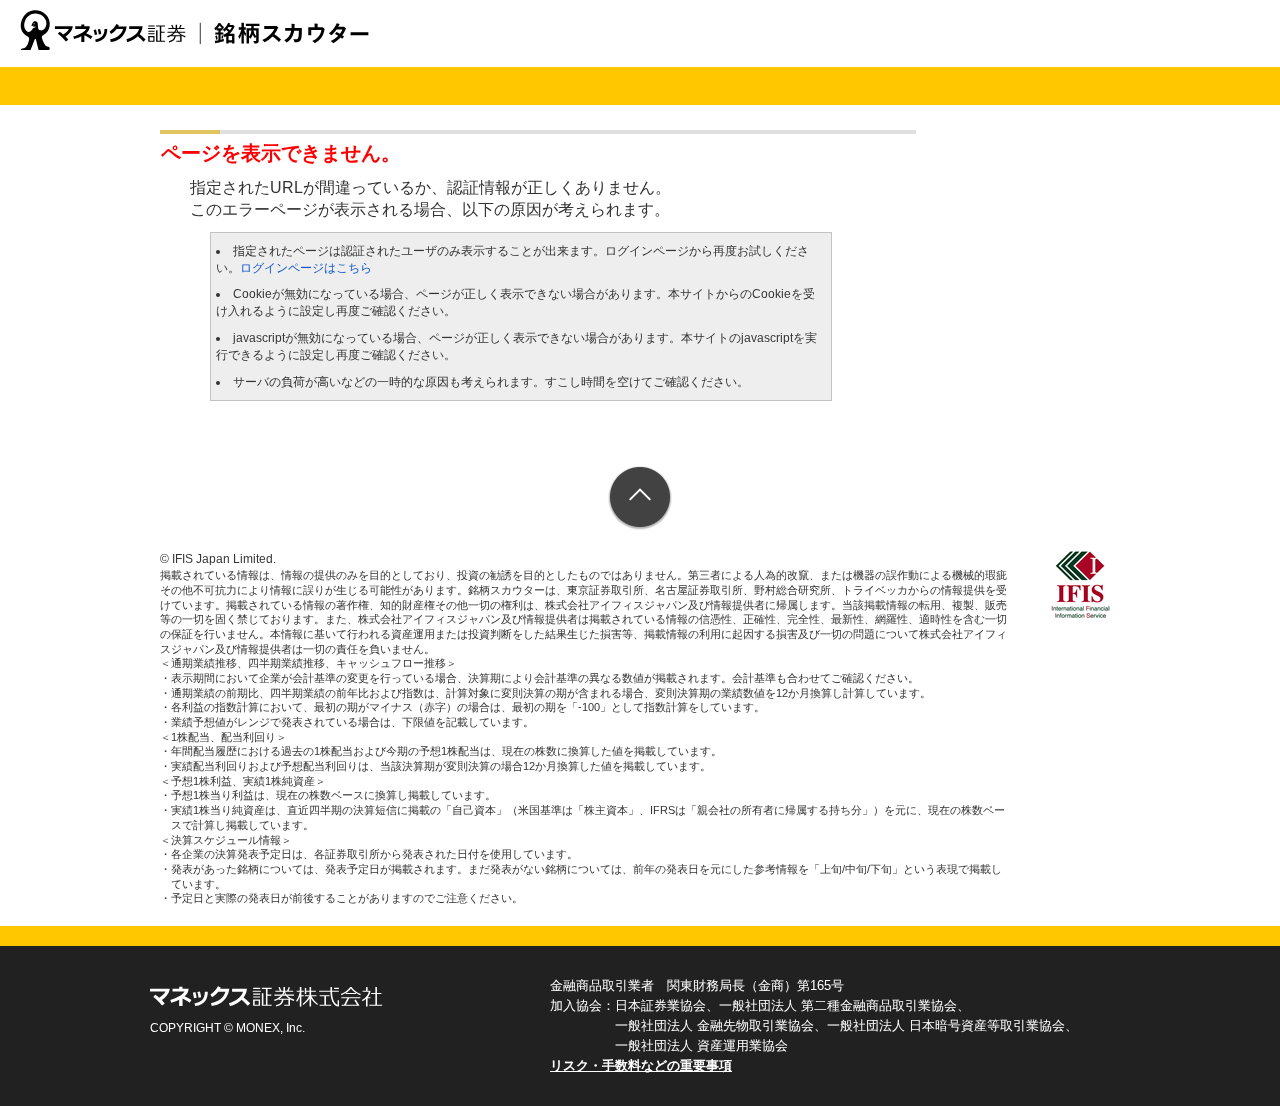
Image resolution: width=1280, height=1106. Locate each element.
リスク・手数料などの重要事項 (641, 1065)
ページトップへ (640, 498)
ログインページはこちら (306, 268)
